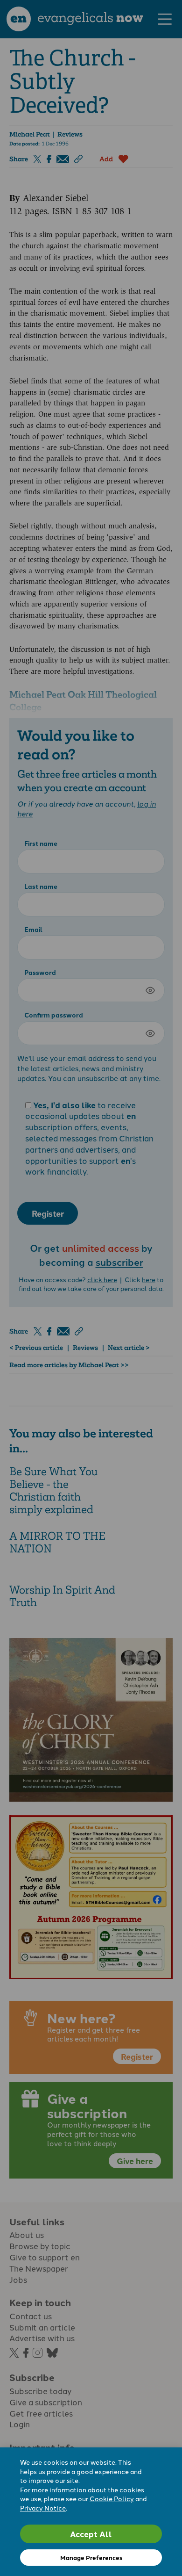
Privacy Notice (43, 2508)
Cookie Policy (112, 2498)
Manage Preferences (91, 2558)
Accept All (91, 2534)
